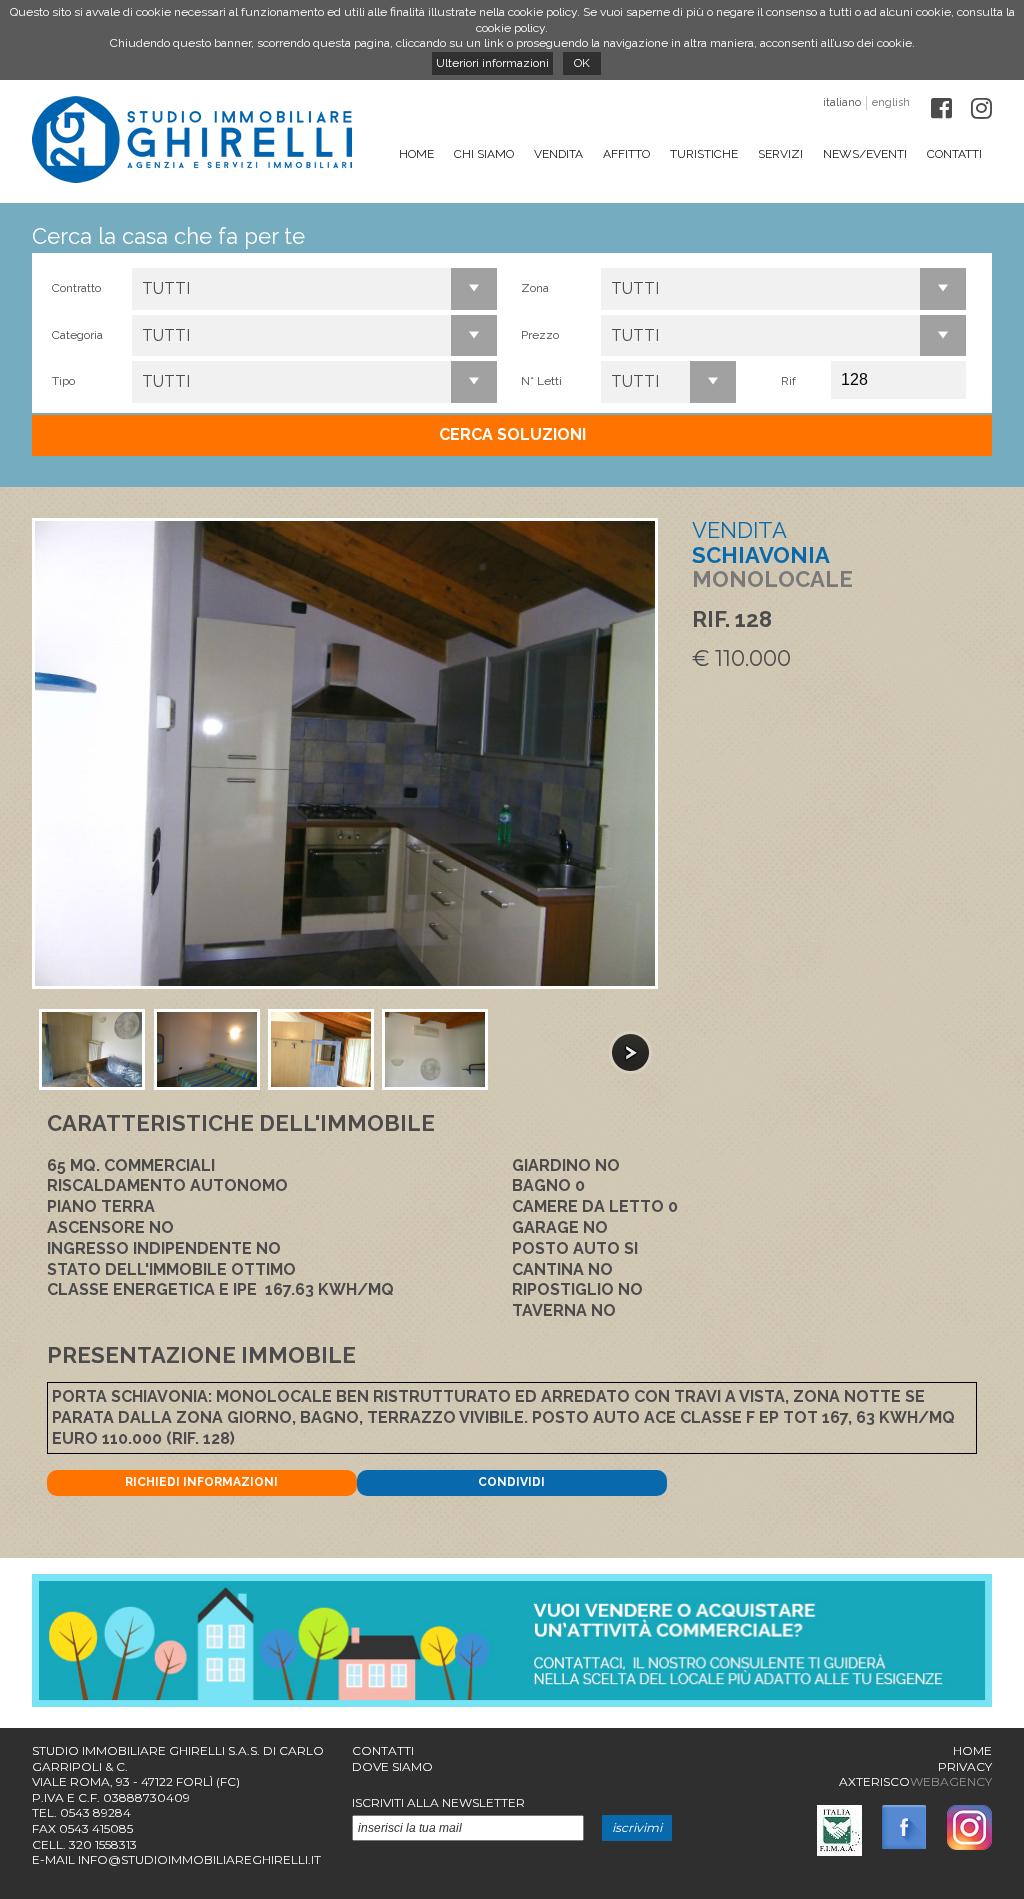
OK (582, 63)
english (891, 102)
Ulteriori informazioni (492, 63)
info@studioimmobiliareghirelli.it (199, 1859)
